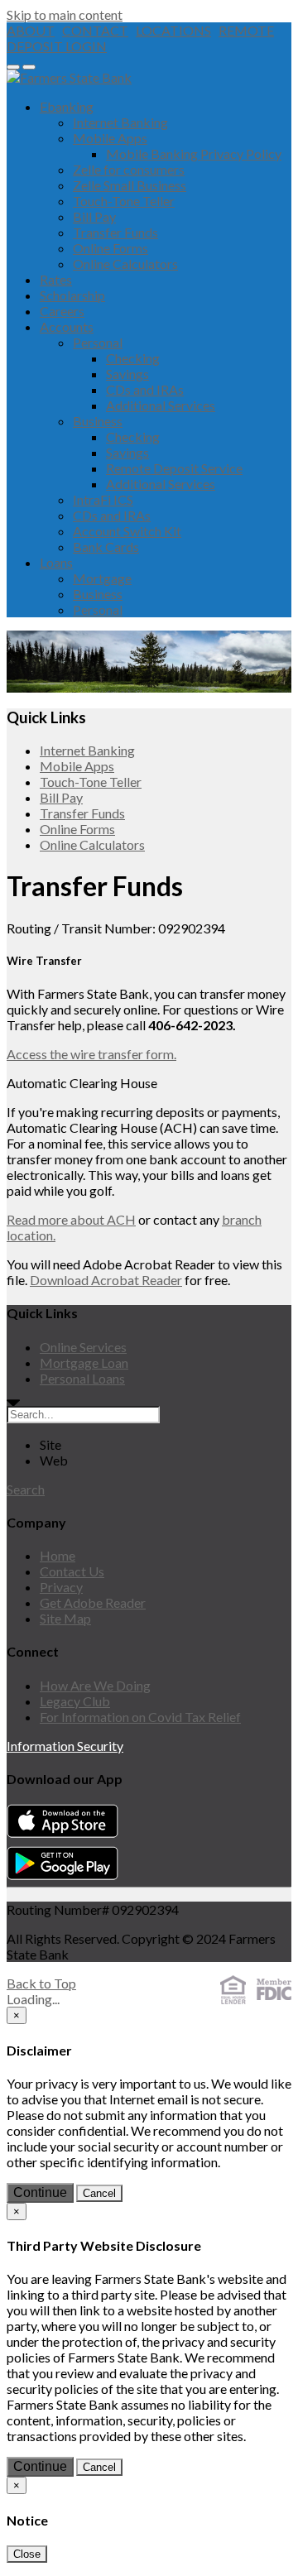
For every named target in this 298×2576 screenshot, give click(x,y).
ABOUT (31, 30)
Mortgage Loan (84, 1362)
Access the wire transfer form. (91, 1054)
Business (98, 421)
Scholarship (72, 295)
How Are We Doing (95, 1685)
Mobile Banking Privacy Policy (194, 154)
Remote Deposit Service (174, 468)
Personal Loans (82, 1378)
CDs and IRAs (145, 389)
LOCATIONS (173, 30)
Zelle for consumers (129, 169)
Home (58, 1555)
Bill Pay (94, 216)
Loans (56, 562)
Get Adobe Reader (93, 1602)
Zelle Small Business (130, 185)
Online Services (83, 1347)
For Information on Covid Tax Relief (140, 1717)
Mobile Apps (110, 138)
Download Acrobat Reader (106, 1280)
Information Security (65, 1746)
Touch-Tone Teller (124, 201)
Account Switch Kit (127, 531)
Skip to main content (65, 14)
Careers (62, 311)
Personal (98, 342)
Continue (40, 2192)
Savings (127, 374)
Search (26, 1489)
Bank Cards (106, 547)
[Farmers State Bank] (69, 77)
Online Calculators (125, 264)
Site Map (65, 1618)
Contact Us (72, 1571)
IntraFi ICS (103, 499)
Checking (133, 358)
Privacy (61, 1587)
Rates (56, 279)
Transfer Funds (115, 232)
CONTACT (95, 30)
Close (27, 2554)
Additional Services (161, 405)
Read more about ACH (71, 1219)
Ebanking (67, 106)
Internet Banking (120, 122)
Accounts (67, 326)
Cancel (99, 2193)
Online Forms (111, 248)
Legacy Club (75, 1701)
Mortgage (102, 578)
